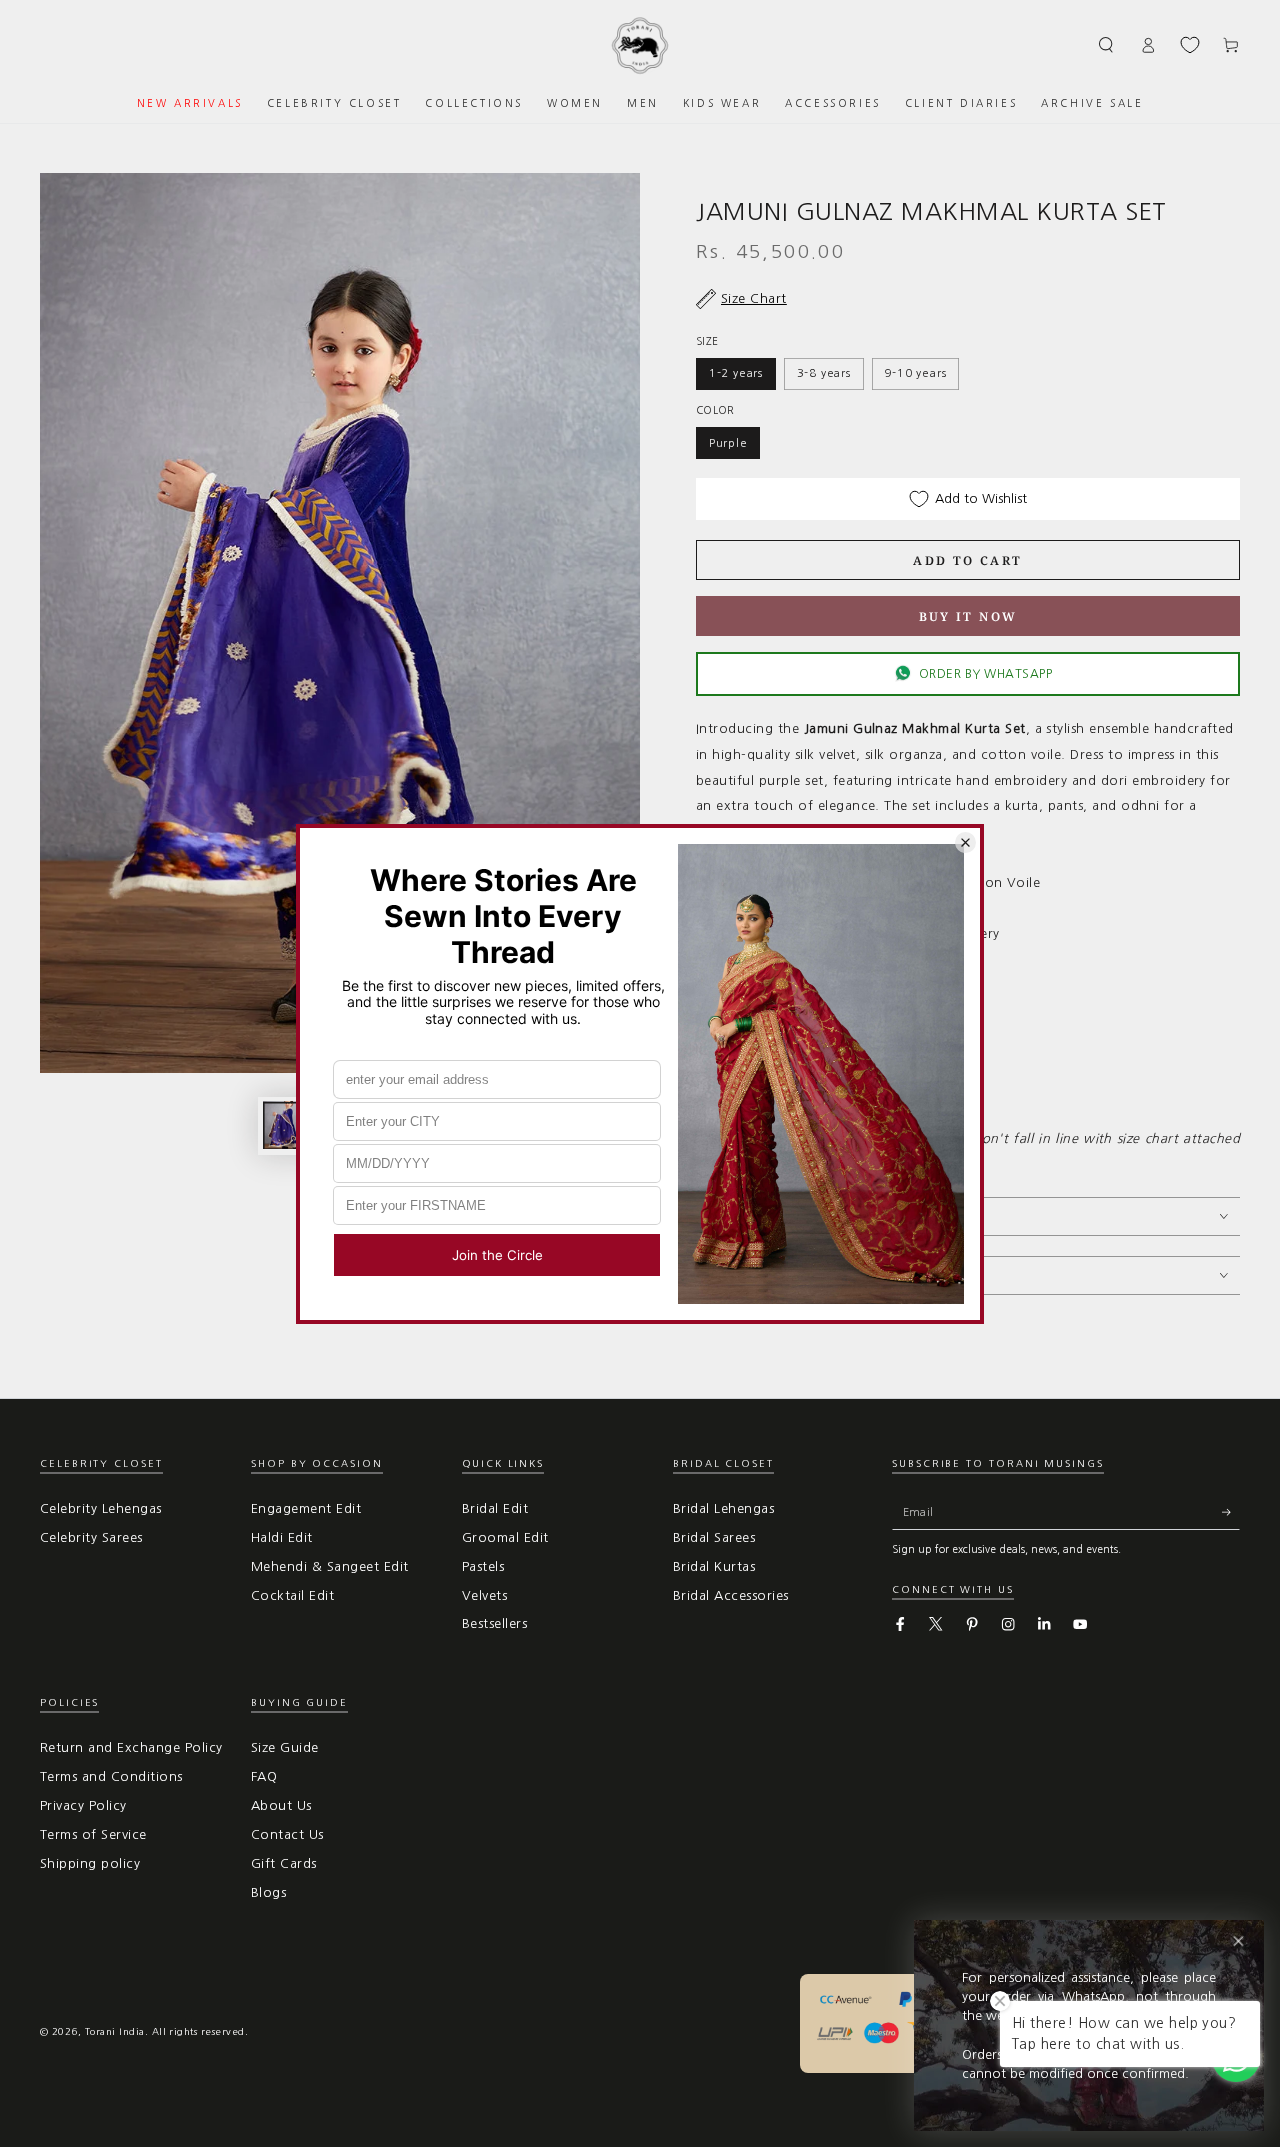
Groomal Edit (505, 1537)
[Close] (1238, 1941)
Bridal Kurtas (714, 1566)
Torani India (115, 2031)
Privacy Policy (83, 1805)
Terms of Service (93, 1834)
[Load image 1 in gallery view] (287, 1125)
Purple (728, 443)
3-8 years (824, 373)
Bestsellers (494, 1623)
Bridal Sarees (714, 1537)
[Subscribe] (1231, 1511)
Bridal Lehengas (723, 1508)
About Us (281, 1805)
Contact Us (287, 1834)
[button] (1107, 44)
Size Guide (285, 1747)
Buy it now (968, 616)
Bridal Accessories (731, 1595)
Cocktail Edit (292, 1595)
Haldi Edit (282, 1537)
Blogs (268, 1892)
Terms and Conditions (111, 1776)
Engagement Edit (306, 1508)
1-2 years (736, 373)
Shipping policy (90, 1863)
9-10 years (915, 373)
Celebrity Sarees (91, 1537)
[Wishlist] (1190, 45)
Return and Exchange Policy (131, 1747)
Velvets (484, 1595)
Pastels (483, 1566)
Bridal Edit (495, 1508)
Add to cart (967, 560)
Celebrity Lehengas (101, 1508)
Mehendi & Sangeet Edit (330, 1566)
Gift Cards (284, 1863)
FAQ (264, 1776)
